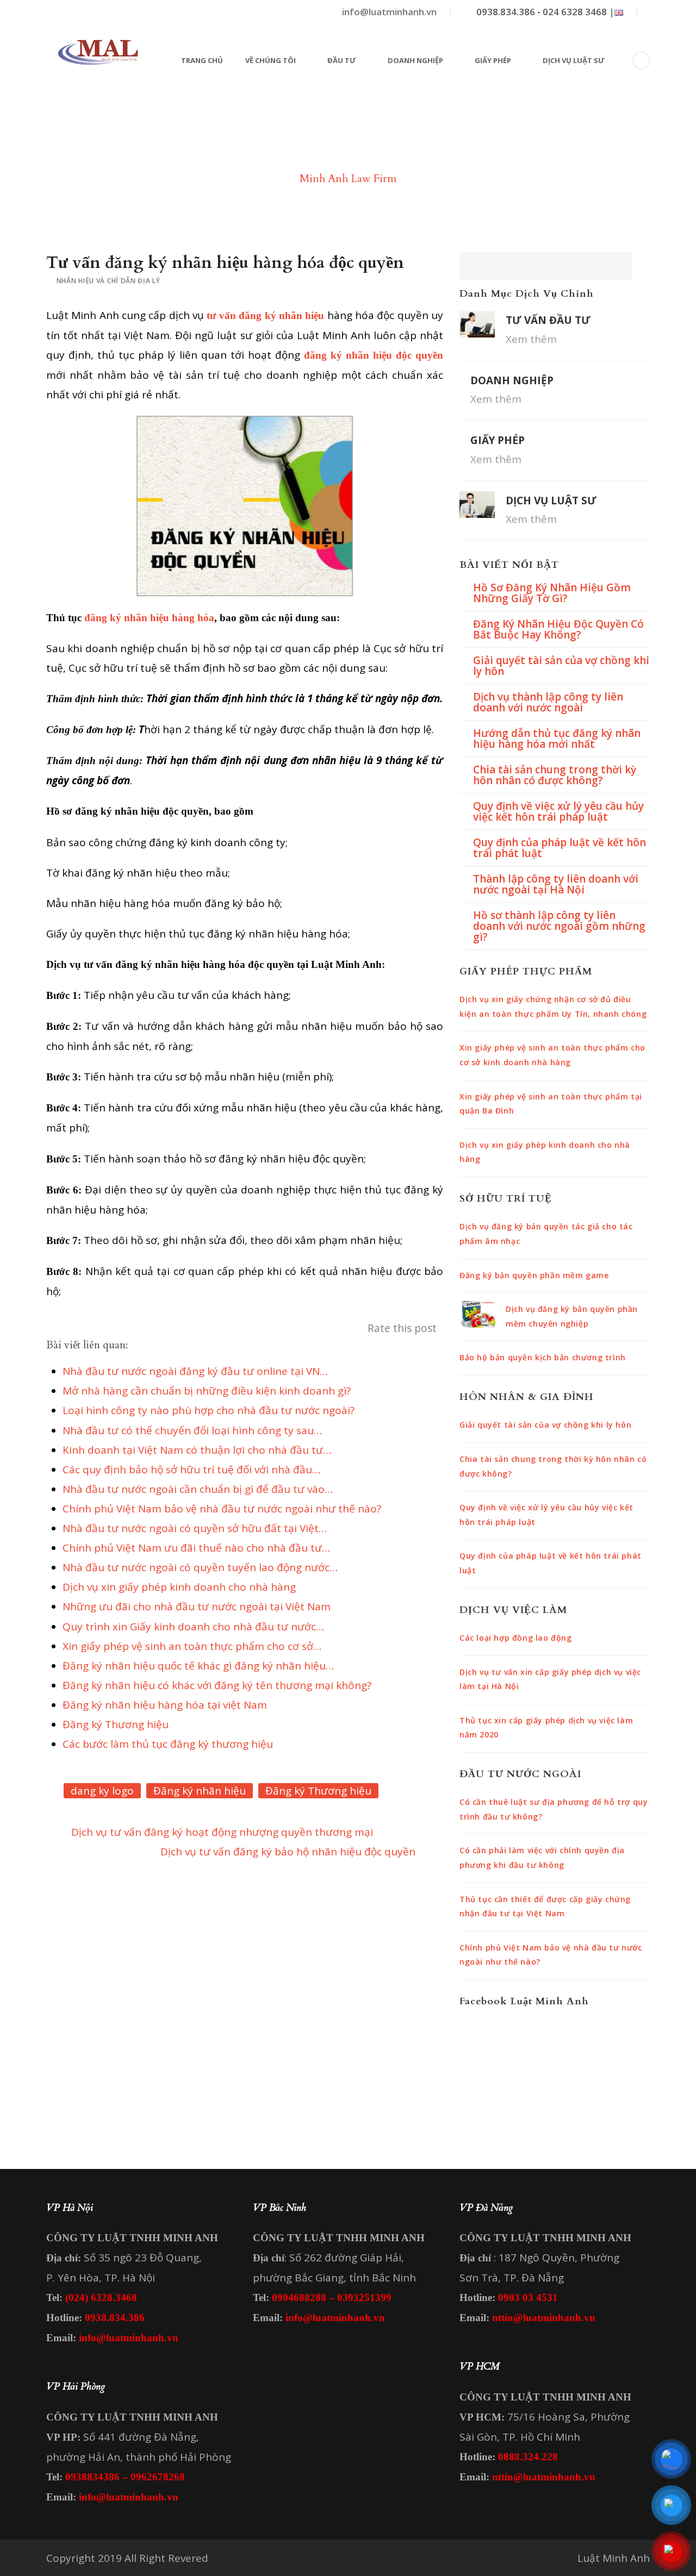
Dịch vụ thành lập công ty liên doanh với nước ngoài (548, 702)
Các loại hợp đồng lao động (516, 1638)
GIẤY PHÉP (498, 440)
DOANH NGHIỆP (512, 380)
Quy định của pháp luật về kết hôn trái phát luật (560, 848)
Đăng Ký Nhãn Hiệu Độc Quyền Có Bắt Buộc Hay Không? (558, 629)
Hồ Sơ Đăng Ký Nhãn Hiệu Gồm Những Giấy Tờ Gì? (552, 593)
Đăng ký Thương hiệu (318, 1791)
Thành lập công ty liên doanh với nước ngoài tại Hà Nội (556, 884)
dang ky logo (102, 1791)
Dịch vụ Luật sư (574, 60)
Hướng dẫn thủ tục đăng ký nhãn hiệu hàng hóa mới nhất (557, 739)
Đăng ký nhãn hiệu (200, 1791)
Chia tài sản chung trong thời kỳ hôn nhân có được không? (555, 775)
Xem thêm (531, 339)
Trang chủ (202, 60)
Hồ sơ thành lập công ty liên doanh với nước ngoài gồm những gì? (559, 926)
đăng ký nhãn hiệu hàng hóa (149, 618)
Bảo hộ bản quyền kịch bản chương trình (543, 1357)
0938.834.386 (506, 12)
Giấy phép (493, 60)
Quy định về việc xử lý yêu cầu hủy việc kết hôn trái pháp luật (558, 811)
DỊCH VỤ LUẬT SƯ (551, 501)
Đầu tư (342, 60)
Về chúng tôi (271, 60)
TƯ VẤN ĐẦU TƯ (548, 320)
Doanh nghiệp (415, 60)
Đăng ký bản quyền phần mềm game (534, 1275)
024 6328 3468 (575, 12)
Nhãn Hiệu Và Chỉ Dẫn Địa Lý (108, 281)
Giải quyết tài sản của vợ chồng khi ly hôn (561, 666)
